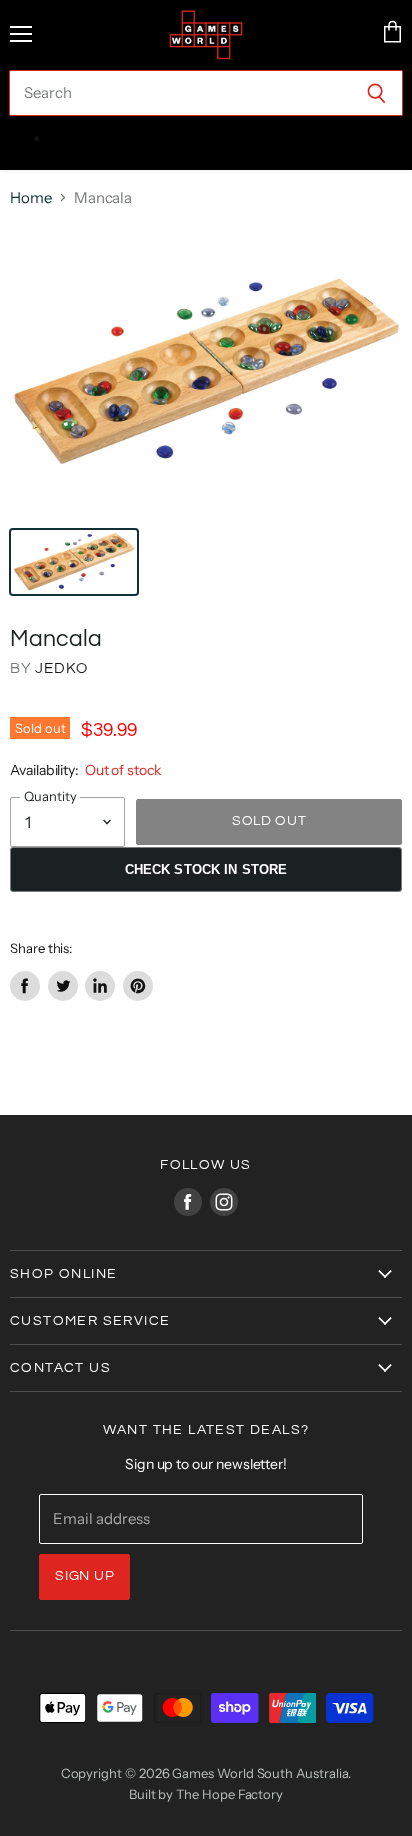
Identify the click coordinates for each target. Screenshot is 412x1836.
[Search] (376, 93)
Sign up (84, 1576)
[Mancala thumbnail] (74, 562)
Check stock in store (206, 869)
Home (31, 197)
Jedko (61, 668)
